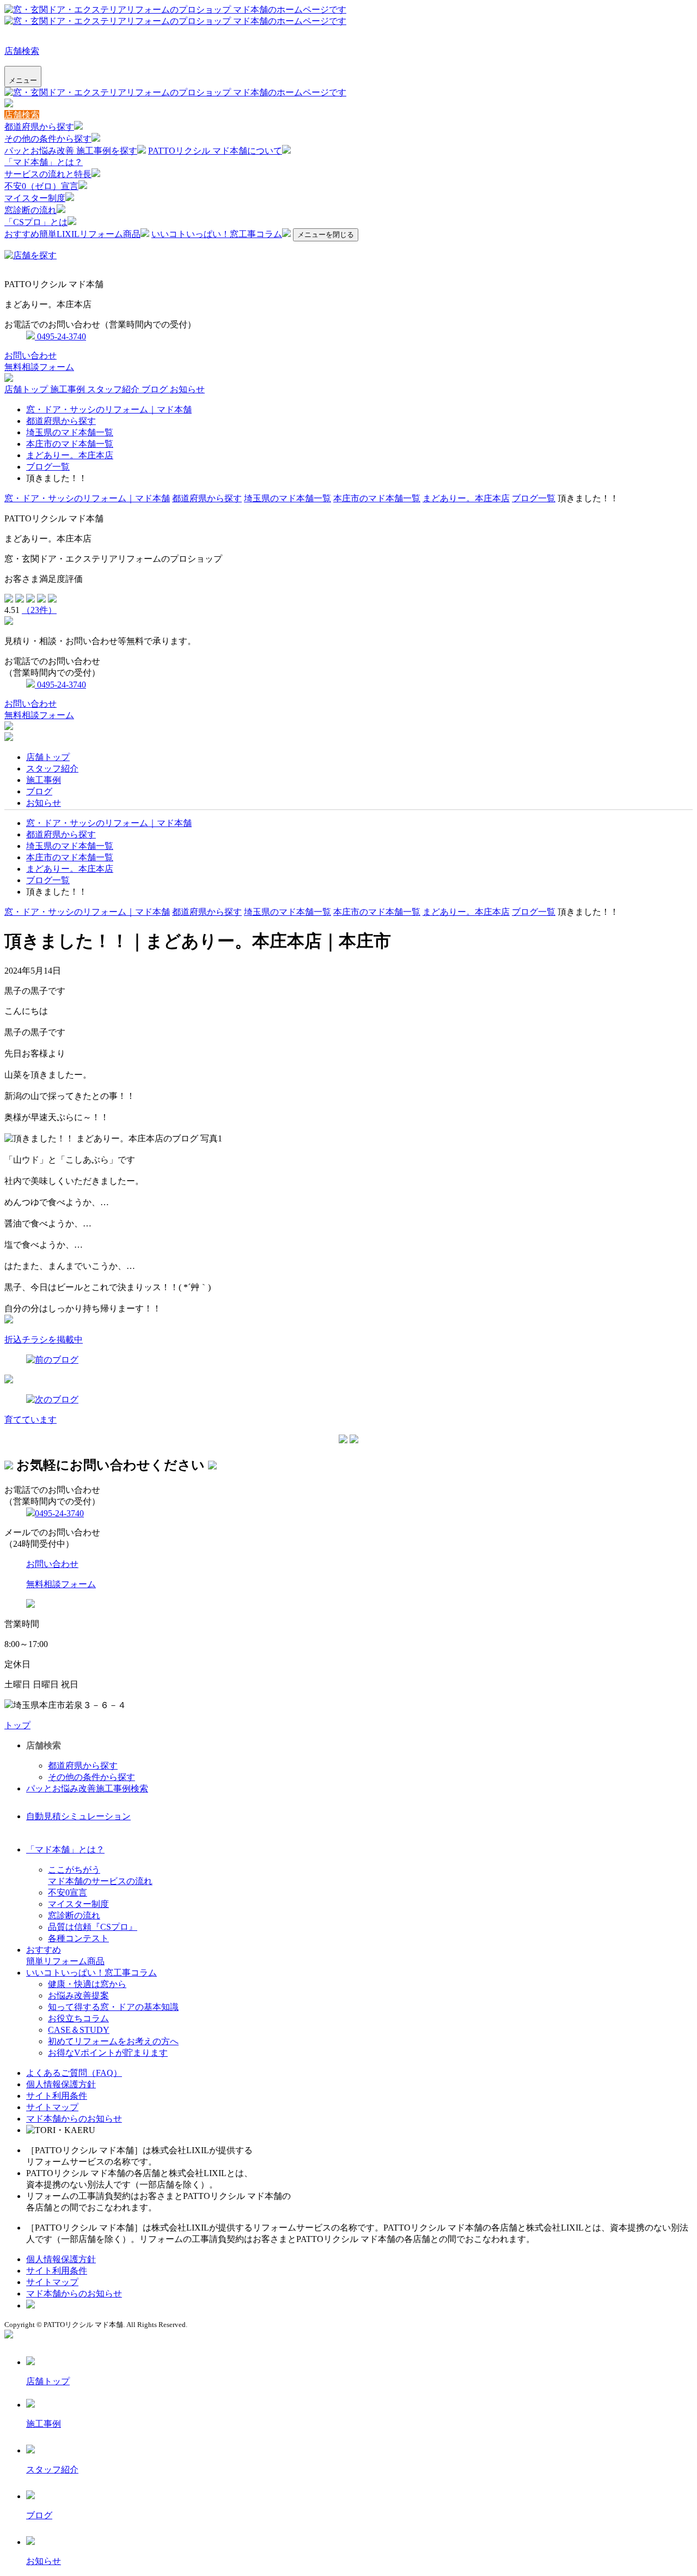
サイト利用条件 (57, 2096)
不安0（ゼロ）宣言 (41, 186)
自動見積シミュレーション (78, 1816)
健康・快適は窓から (87, 1984)
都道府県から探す (39, 127)
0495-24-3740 (60, 336)
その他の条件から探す (48, 139)
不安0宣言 (68, 1892)
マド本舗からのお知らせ (74, 2119)
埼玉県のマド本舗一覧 (70, 432)
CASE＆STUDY (79, 2030)
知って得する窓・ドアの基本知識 (113, 2007)
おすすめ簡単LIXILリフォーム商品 (72, 234)
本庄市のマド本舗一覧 (70, 444)
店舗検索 (22, 51)
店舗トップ (27, 389)
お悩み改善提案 (78, 1995)
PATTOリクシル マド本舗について (215, 151)
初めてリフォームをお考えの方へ (113, 2041)
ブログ (156, 389)
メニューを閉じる (326, 235)
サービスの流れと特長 (48, 174)
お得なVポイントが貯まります (108, 2053)
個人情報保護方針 (61, 2084)
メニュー (23, 80)
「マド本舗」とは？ (44, 162)
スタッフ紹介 (114, 389)
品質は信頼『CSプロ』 (93, 1927)
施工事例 (69, 389)
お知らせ (187, 389)
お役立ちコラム (78, 2018)
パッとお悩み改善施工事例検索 (87, 1788)
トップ (17, 1725)
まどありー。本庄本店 (70, 455)
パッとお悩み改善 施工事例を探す (71, 151)
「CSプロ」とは (36, 222)
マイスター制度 (35, 198)
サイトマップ (52, 2107)
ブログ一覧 (48, 467)
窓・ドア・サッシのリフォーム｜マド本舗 (109, 409)
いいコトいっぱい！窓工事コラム (217, 234)
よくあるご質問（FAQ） (74, 2073)
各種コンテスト (78, 1938)
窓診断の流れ (30, 210)
